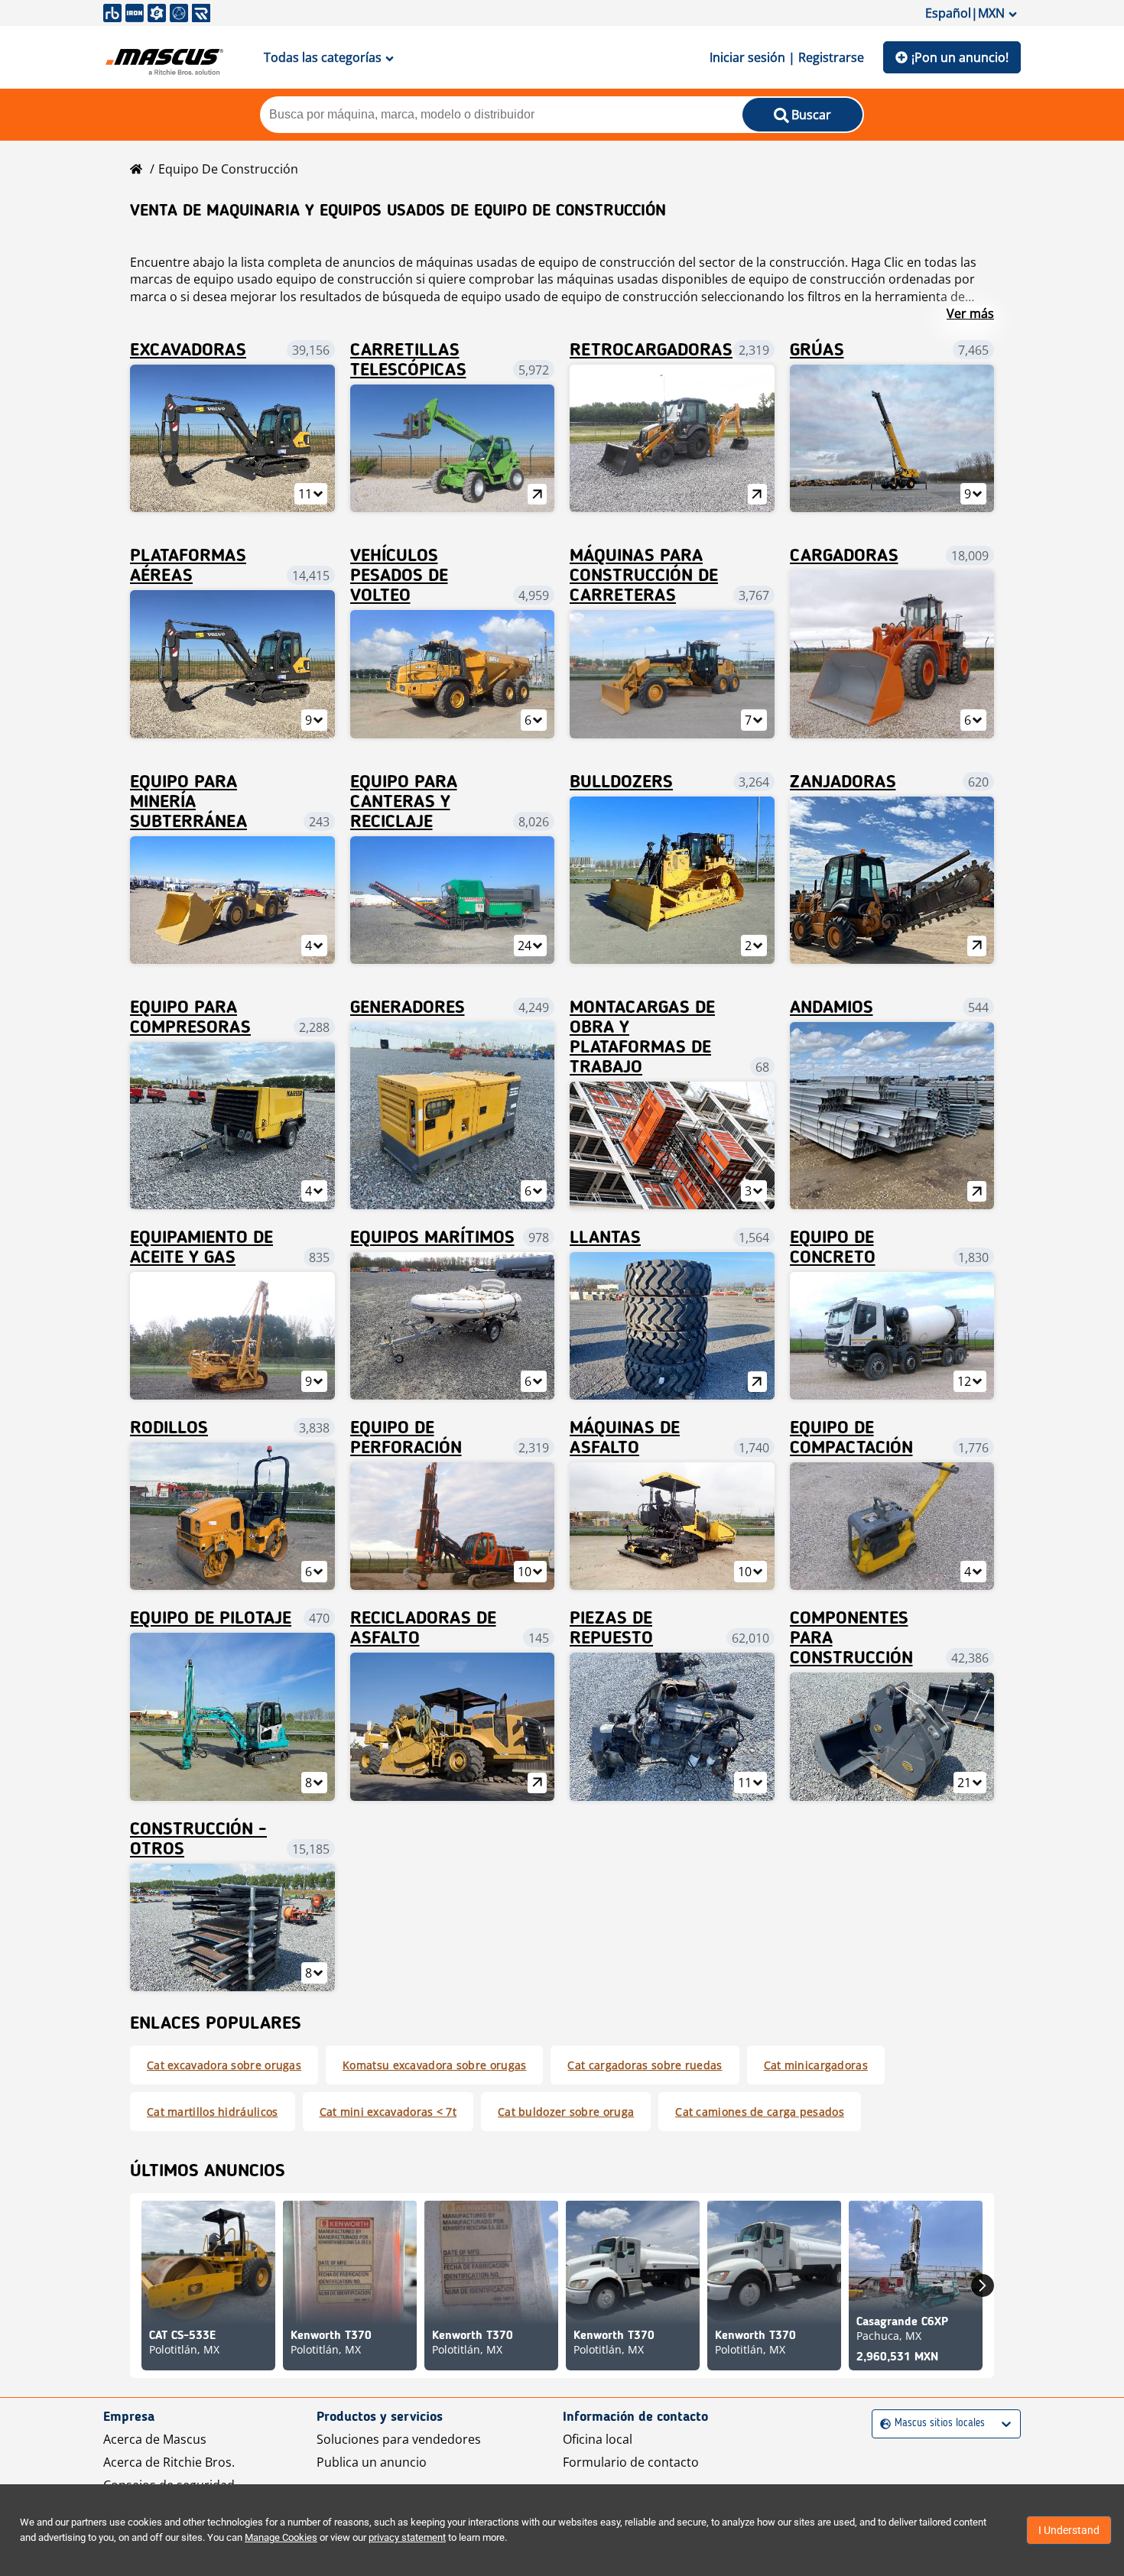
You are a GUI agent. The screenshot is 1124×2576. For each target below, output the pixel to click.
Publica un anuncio (372, 2462)
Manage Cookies (281, 2537)
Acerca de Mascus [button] (155, 2439)
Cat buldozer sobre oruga (566, 2112)
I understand (1069, 2530)
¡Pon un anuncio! (960, 57)
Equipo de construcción (228, 169)
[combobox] (882, 2424)
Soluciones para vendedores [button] (399, 2439)
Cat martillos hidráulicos (213, 2112)
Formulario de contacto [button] (631, 2462)
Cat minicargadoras (816, 2065)
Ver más (970, 313)
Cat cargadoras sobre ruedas (645, 2065)
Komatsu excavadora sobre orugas (434, 2065)
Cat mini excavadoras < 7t (388, 2112)
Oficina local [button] (598, 2439)
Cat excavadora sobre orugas (224, 2065)
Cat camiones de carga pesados (760, 2112)
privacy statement (407, 2537)
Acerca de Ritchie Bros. (169, 2462)
